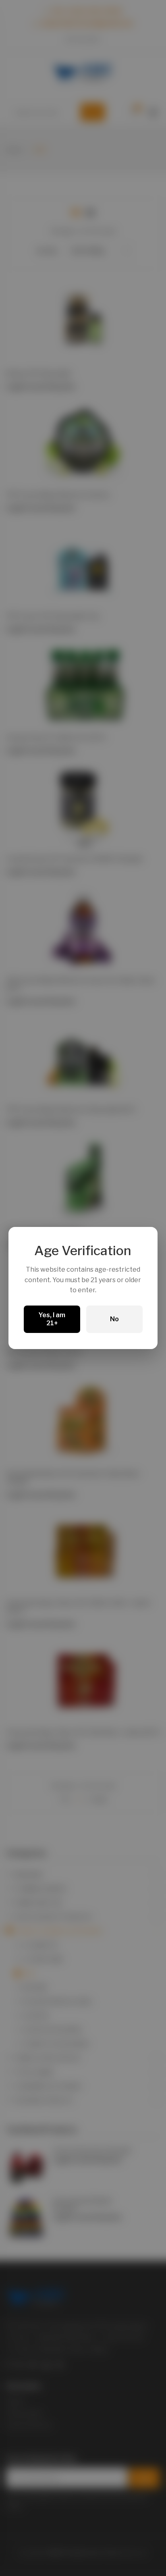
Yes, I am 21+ (52, 1319)
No (114, 1319)
